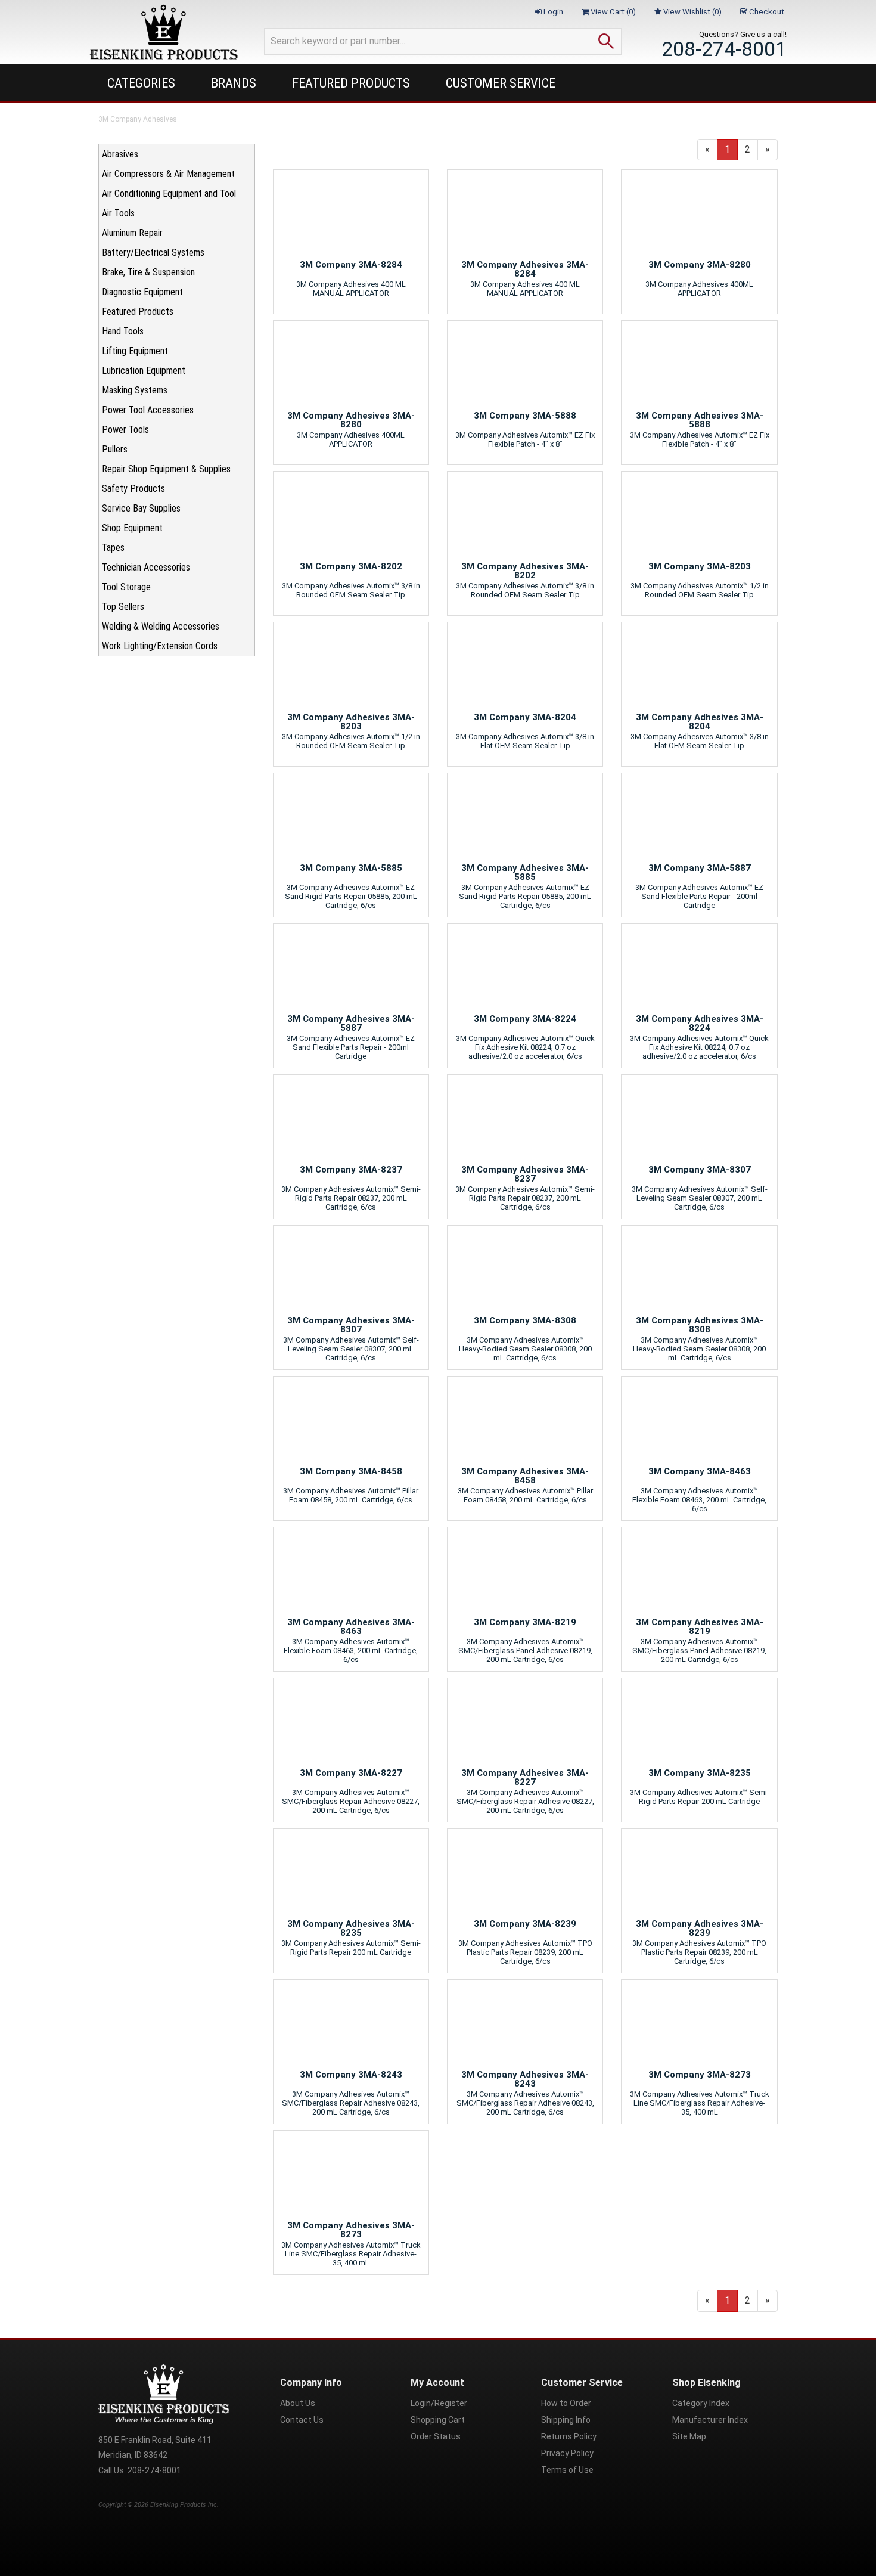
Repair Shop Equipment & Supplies (166, 469)
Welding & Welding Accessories (161, 626)
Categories (141, 83)
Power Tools (125, 430)
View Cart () (612, 12)
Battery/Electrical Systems (153, 252)
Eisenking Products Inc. (184, 2505)
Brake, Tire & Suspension (148, 272)
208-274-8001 (724, 49)
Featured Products (351, 83)
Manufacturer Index (710, 2420)
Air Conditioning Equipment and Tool (169, 193)
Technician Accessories (146, 567)
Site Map (689, 2436)
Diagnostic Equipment (142, 292)
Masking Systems (135, 390)
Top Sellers (123, 607)
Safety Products (133, 489)
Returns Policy (569, 2436)
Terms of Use (567, 2470)
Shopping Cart (438, 2420)
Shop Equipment (132, 528)
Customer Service (501, 83)
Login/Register (439, 2403)
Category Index (701, 2403)
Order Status (436, 2436)
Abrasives (120, 154)
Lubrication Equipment (144, 371)
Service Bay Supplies (141, 508)
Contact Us (302, 2420)
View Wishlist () (692, 12)
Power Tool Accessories (148, 410)
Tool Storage (126, 587)
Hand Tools (123, 331)
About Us (298, 2403)
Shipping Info (566, 2420)
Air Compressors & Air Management (168, 174)
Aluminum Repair (132, 233)
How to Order (566, 2403)
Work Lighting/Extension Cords (160, 646)
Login (552, 12)
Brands (234, 83)
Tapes (113, 548)
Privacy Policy (567, 2453)
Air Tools (118, 213)
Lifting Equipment (135, 351)
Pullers (115, 449)
